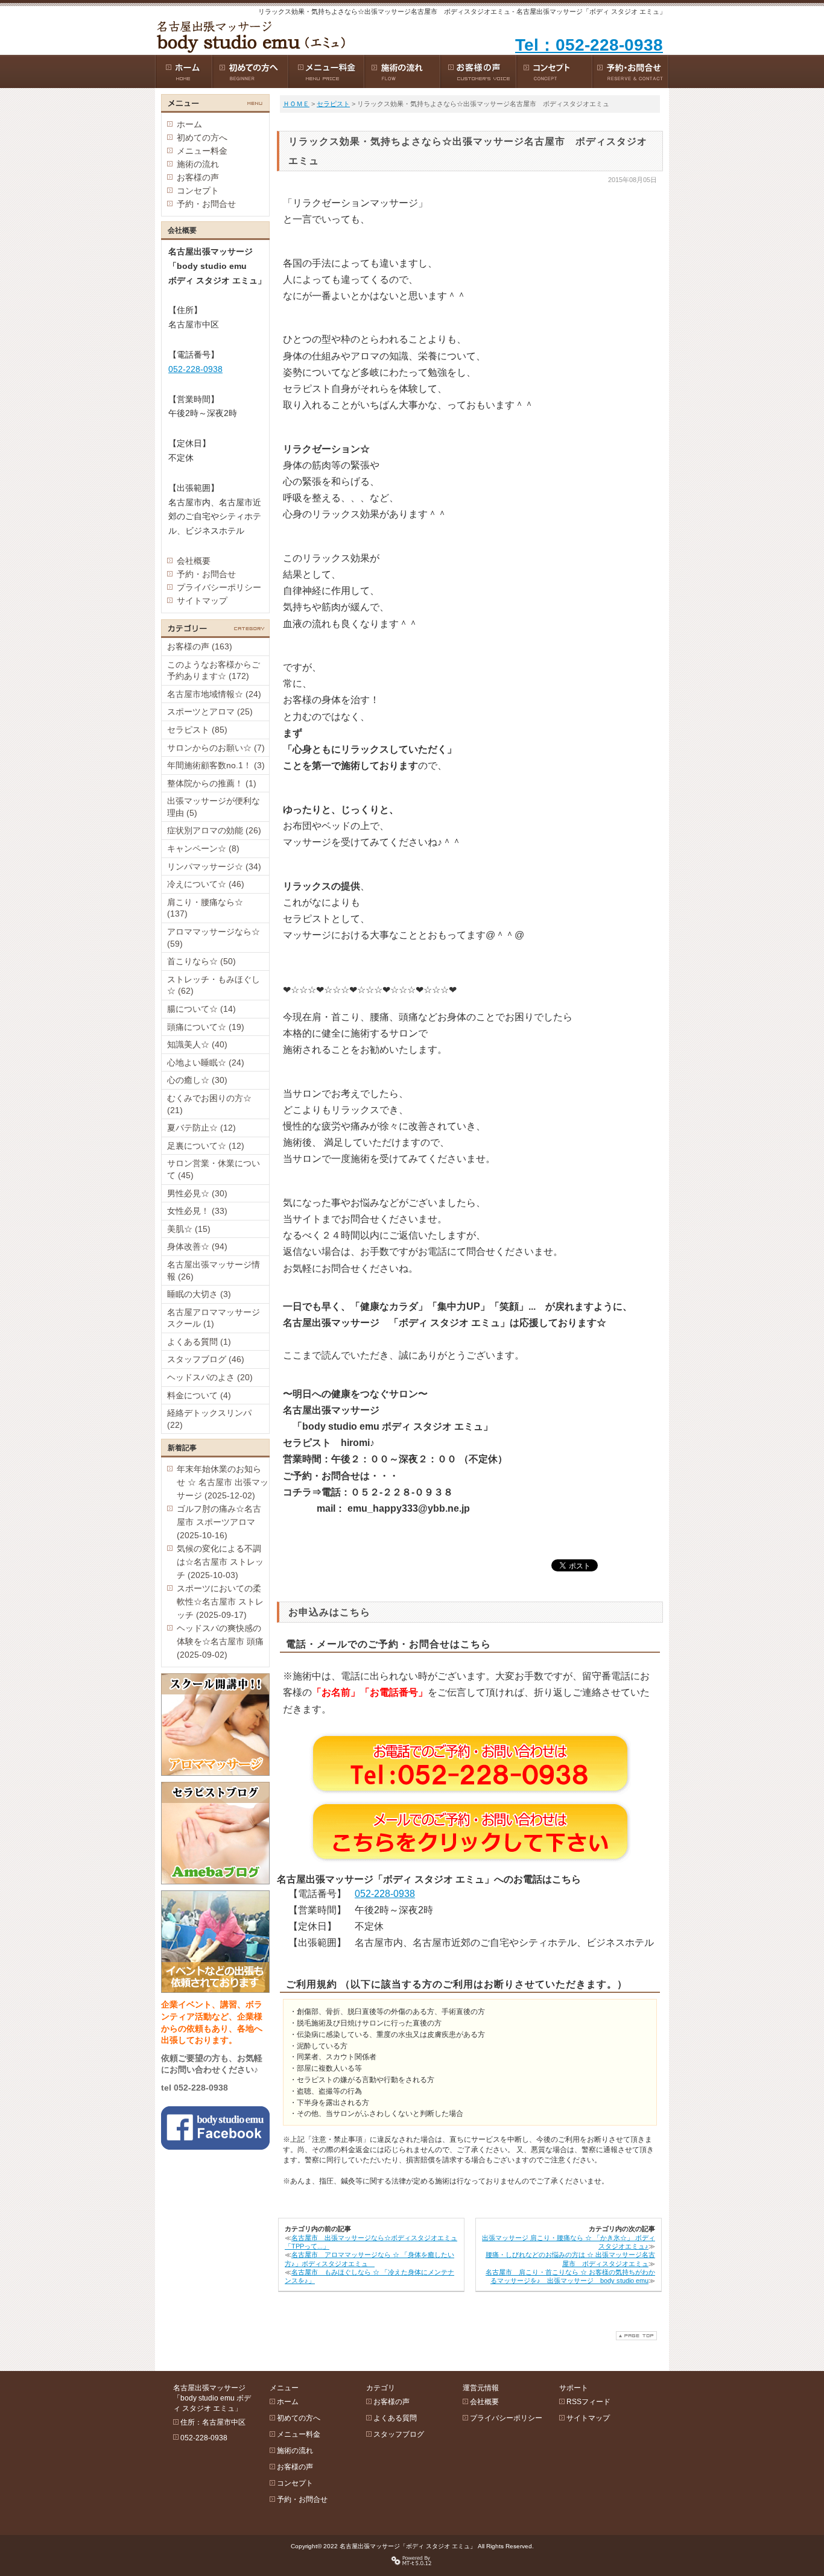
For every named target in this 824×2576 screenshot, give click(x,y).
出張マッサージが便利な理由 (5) (214, 807)
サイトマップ (202, 601)
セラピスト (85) (197, 730)
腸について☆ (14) (201, 1009)
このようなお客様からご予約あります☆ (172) (214, 671)
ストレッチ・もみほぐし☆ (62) (214, 985)
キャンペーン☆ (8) (203, 848)
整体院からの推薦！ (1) (212, 783)
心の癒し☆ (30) (197, 1080)
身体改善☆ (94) (197, 1246)
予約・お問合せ (206, 204)
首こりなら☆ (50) (201, 961)
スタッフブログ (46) (206, 1359)
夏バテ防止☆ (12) (201, 1128)
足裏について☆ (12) (206, 1146)
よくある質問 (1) (199, 1342)
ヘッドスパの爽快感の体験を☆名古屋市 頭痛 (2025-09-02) (220, 1641)
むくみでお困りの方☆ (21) (209, 1104)
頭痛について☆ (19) (206, 1027)
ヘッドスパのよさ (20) (210, 1377)
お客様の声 (198, 177)
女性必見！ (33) (197, 1211)
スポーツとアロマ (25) (210, 712)
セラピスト (333, 104)
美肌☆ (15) (189, 1229)
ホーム (189, 124)
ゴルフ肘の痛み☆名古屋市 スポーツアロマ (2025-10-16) (219, 1522)
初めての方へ (202, 137)
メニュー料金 (202, 151)
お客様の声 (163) (200, 646)
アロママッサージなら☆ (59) (214, 938)
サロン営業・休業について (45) (214, 1169)
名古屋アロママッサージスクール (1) (214, 1318)
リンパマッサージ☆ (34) (214, 867)
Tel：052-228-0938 (589, 45)
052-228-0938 (385, 1894)
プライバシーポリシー (219, 587)
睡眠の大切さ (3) (199, 1294)
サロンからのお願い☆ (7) (216, 748)
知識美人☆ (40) (197, 1044)
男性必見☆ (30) (197, 1193)
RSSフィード (588, 2402)
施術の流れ (198, 164)
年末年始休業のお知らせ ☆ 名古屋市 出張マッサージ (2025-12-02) (223, 1482)
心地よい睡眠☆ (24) (206, 1062)
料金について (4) (199, 1395)
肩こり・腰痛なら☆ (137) (205, 908)
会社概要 (194, 561)
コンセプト (198, 191)
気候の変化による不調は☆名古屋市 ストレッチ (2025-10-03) (220, 1562)
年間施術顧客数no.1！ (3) (216, 765)
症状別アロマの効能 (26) (214, 830)
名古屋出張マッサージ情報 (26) (214, 1271)
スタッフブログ (399, 2434)
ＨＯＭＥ (296, 104)
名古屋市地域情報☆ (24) (214, 694)
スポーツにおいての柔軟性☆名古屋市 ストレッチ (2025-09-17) (220, 1602)
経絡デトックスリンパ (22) (209, 1419)
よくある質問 (395, 2418)
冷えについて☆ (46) (206, 884)
